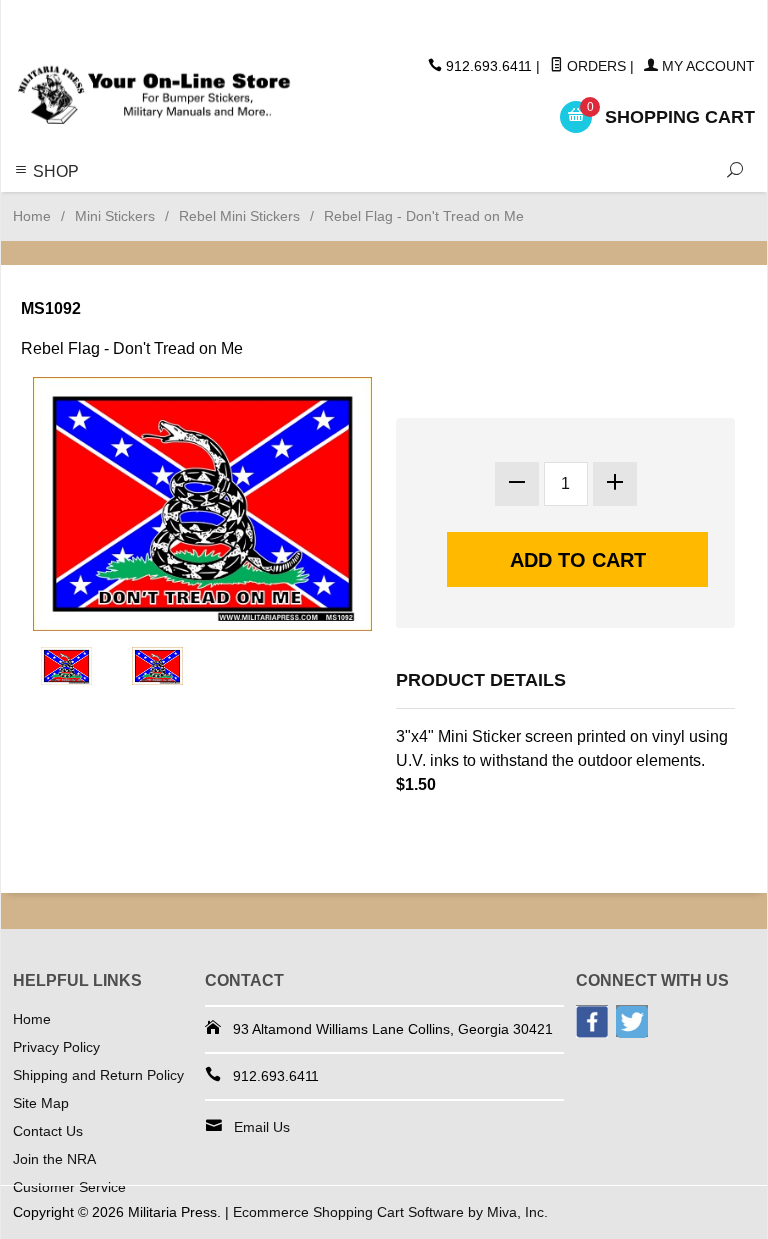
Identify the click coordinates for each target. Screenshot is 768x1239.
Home (32, 216)
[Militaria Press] (154, 96)
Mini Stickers (115, 216)
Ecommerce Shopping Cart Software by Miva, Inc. (390, 1212)
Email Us (262, 1127)
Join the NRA (54, 1159)
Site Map (41, 1103)
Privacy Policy (56, 1047)
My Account (706, 66)
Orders (594, 66)
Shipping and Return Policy (98, 1075)
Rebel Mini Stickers (239, 216)
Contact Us (48, 1131)
